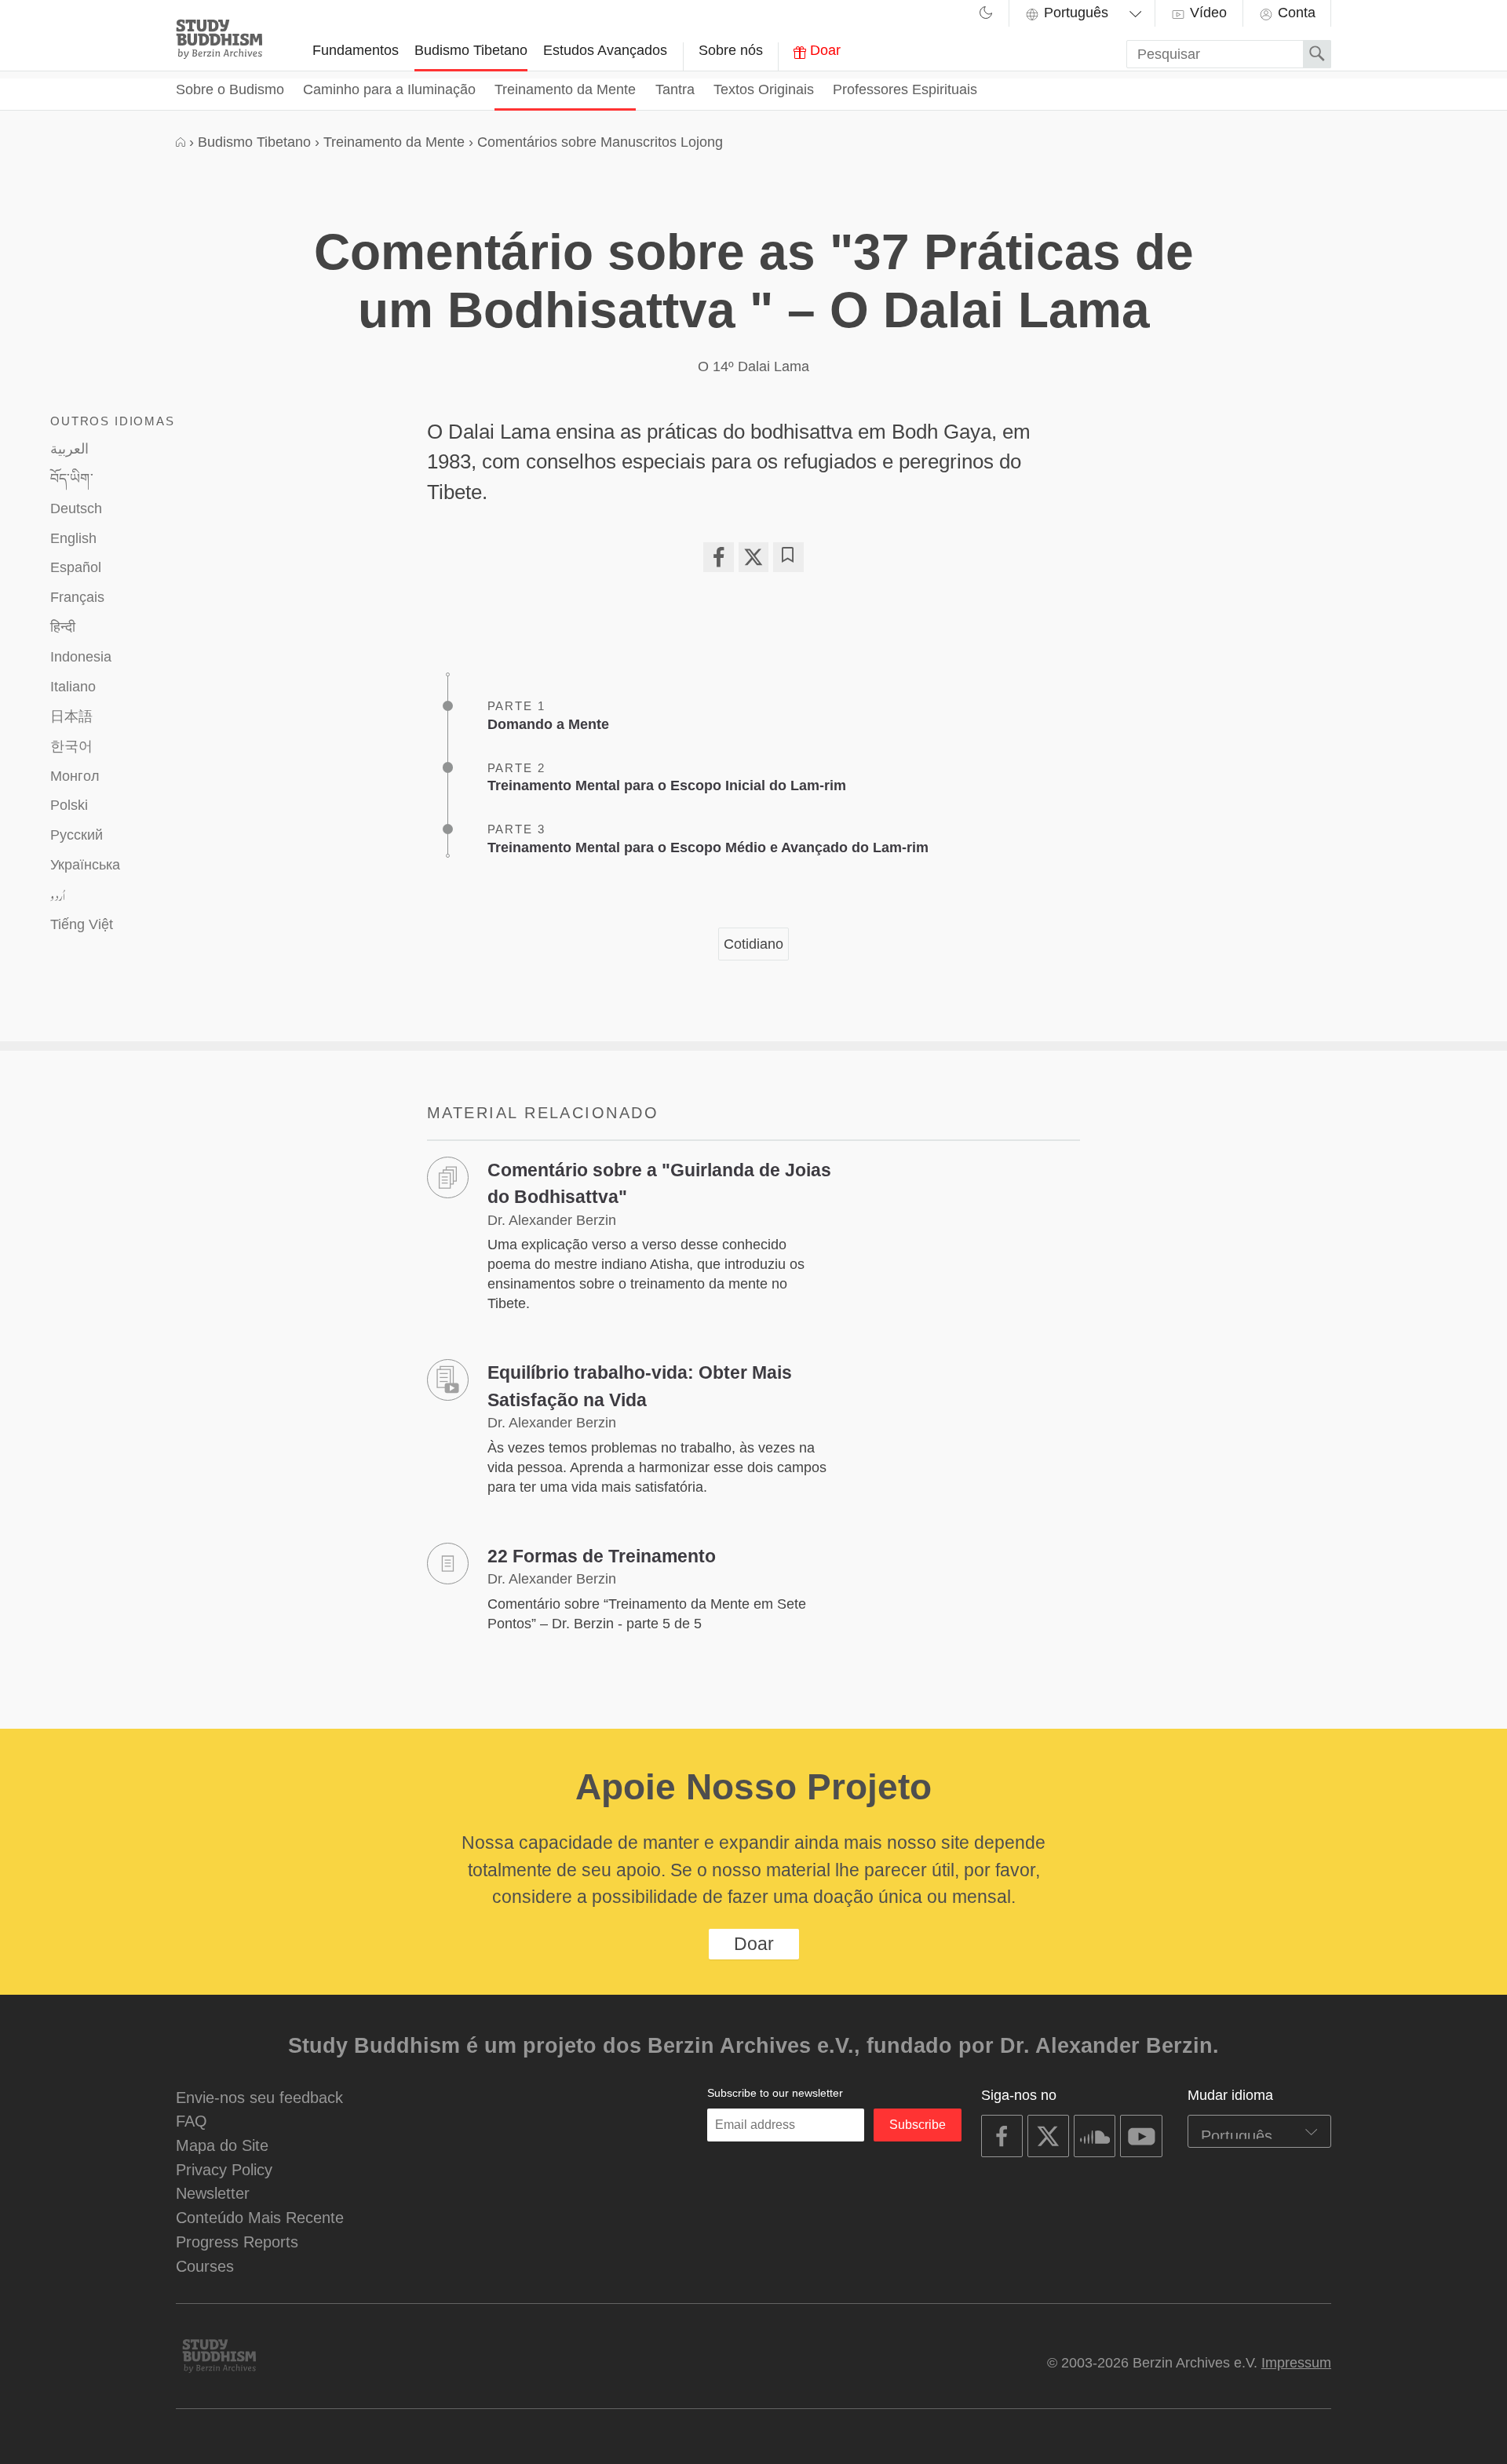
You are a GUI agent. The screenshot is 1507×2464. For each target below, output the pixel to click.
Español (76, 567)
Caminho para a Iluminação (389, 89)
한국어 (71, 746)
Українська (85, 865)
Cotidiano (753, 944)
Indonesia (81, 657)
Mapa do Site (222, 2145)
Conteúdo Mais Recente (260, 2217)
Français (77, 597)
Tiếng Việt (82, 924)
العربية (69, 449)
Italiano (73, 687)
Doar (823, 50)
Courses (205, 2266)
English (73, 538)
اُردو (58, 895)
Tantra (675, 89)
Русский (77, 835)
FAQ (192, 2121)
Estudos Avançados (605, 50)
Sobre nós (731, 50)
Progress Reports (237, 2242)
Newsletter (213, 2193)
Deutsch (76, 508)
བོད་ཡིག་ (72, 479)
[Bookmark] (788, 557)
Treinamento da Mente (565, 89)
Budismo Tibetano (471, 50)
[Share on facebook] (718, 557)
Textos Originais (764, 89)
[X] (753, 557)
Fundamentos (356, 50)
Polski (69, 805)
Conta (1295, 13)
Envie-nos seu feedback (259, 2097)
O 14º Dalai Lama (753, 366)
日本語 (71, 716)
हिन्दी (63, 627)
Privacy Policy (224, 2169)
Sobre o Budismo (230, 89)
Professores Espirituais (905, 89)
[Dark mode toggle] (986, 15)
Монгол (75, 776)
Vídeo (1206, 13)
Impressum (1296, 2363)
